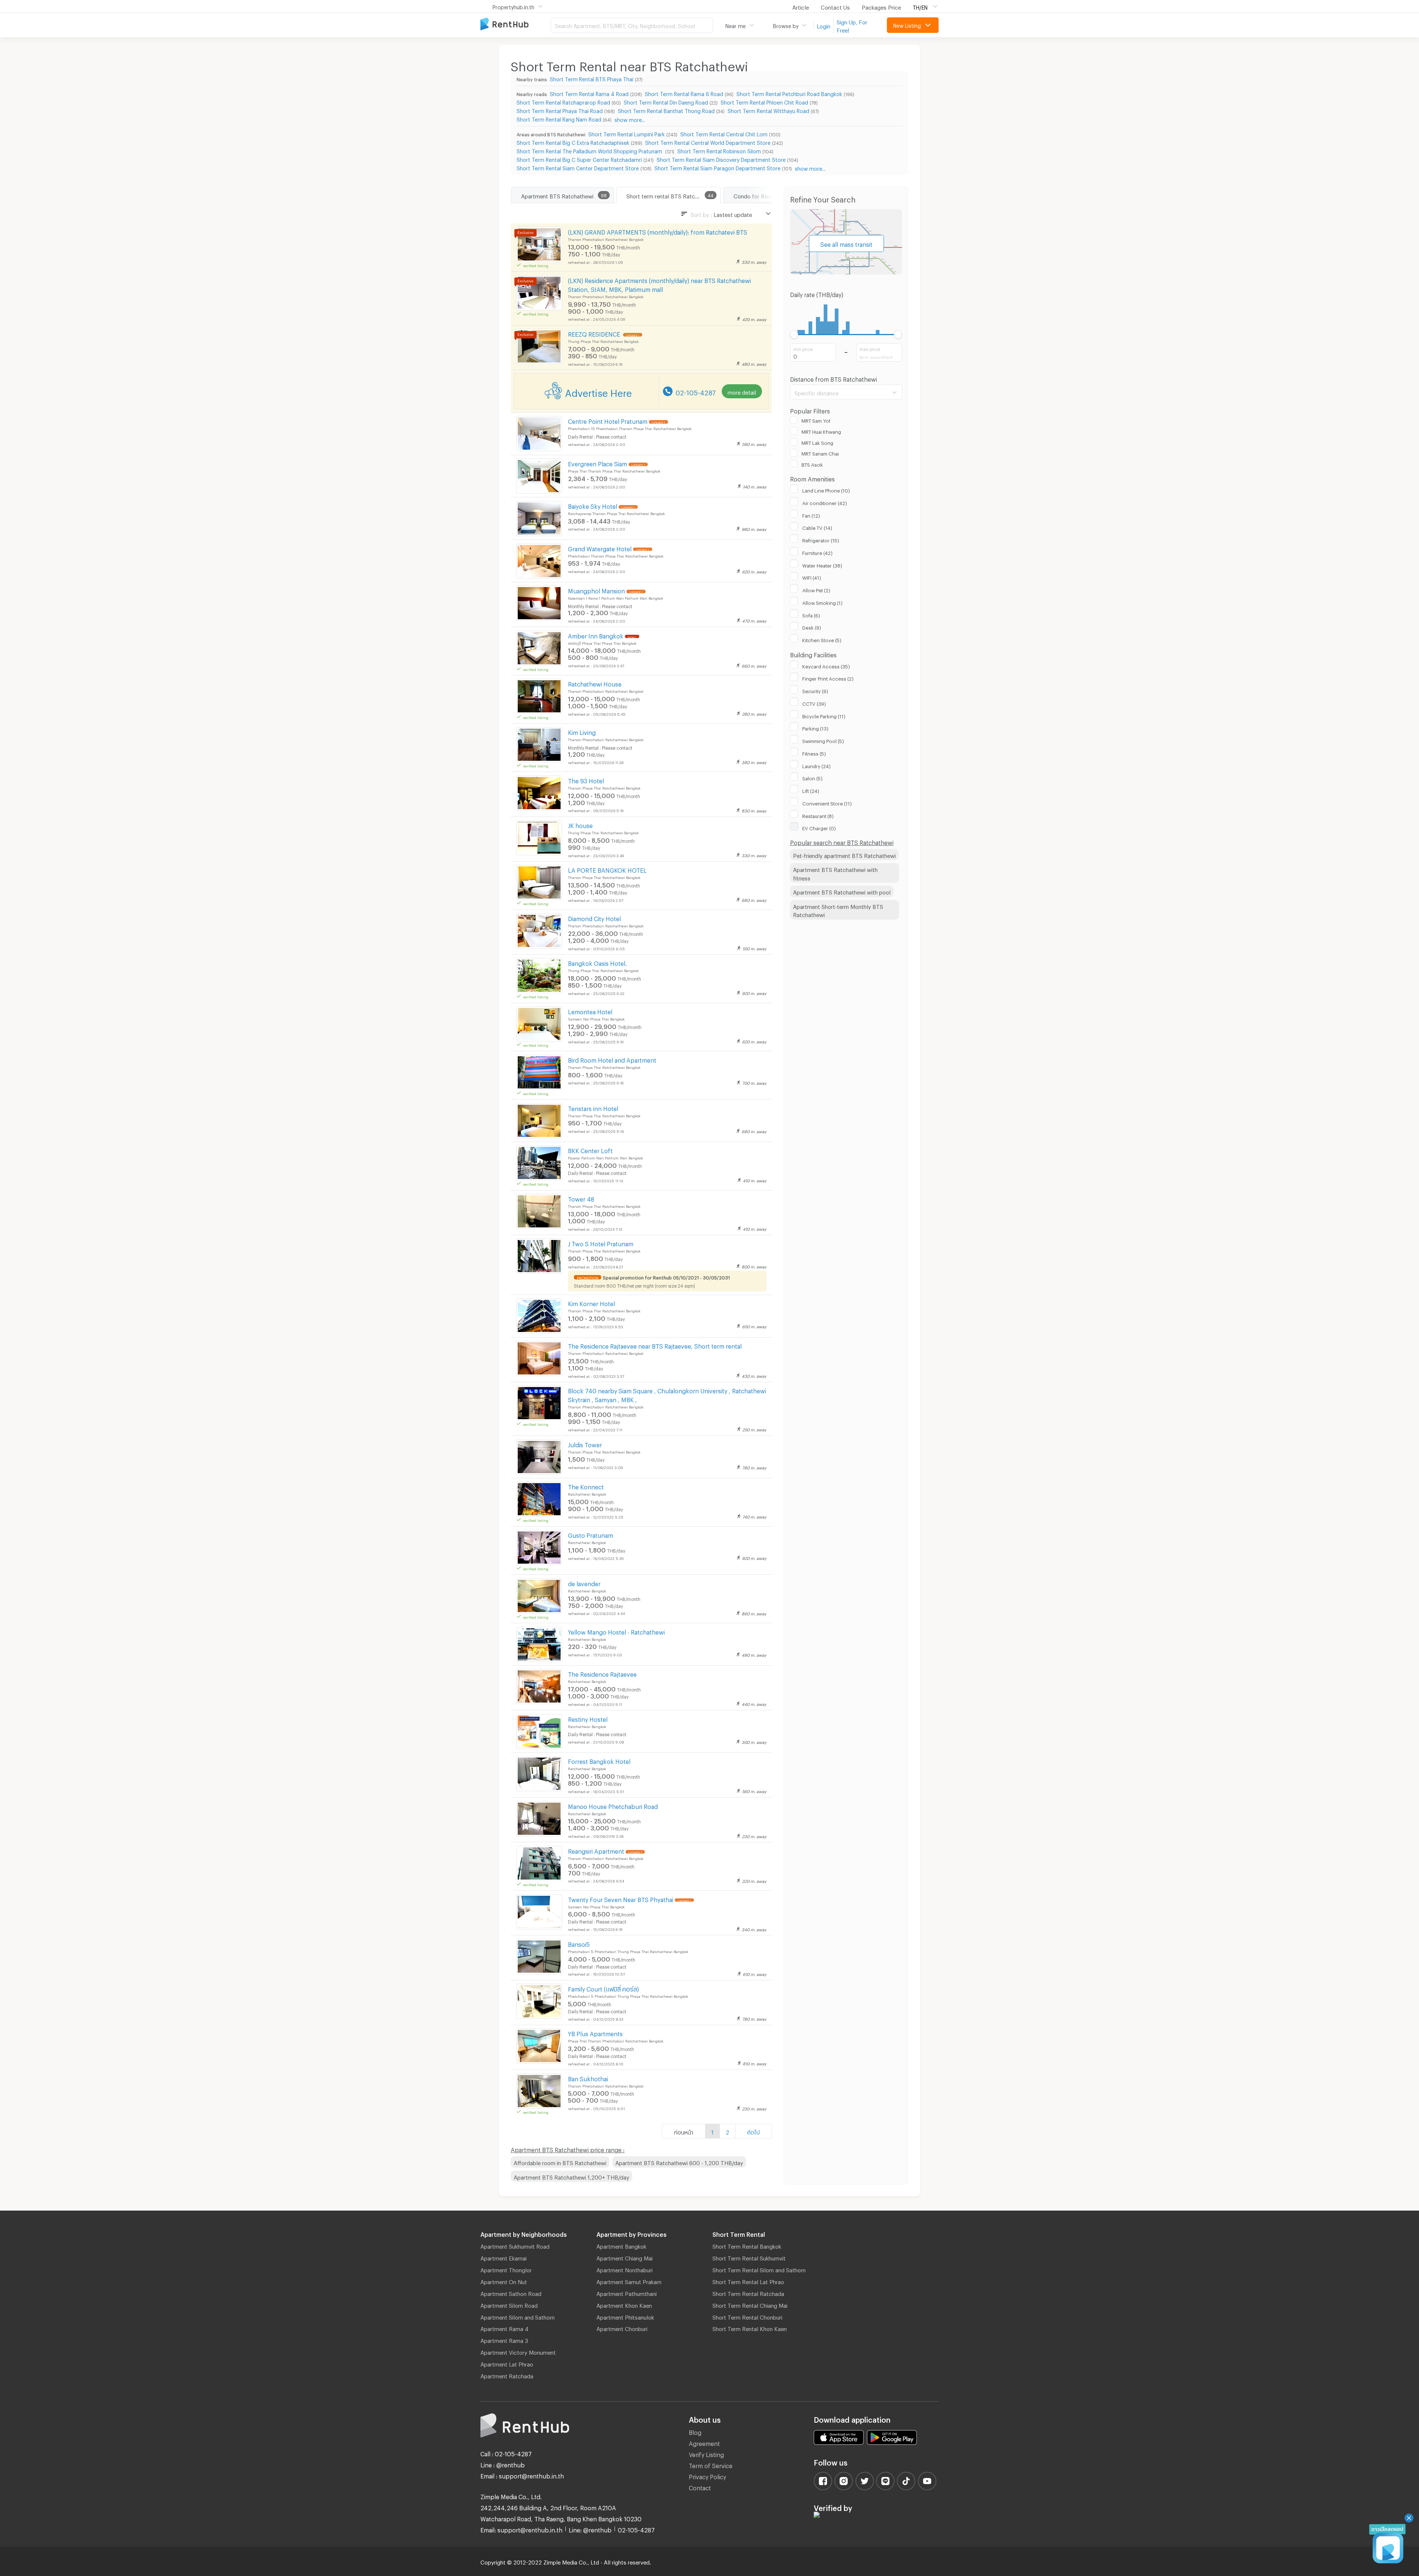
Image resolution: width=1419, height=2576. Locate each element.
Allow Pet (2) (816, 589)
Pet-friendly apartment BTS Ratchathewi (844, 855)
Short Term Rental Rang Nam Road (559, 118)
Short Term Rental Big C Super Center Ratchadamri (579, 159)
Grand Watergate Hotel (600, 548)
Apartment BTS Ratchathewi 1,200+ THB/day (571, 2176)
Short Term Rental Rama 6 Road (684, 93)
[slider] (794, 335)
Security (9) (815, 690)
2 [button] (727, 2131)
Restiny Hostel (588, 1718)
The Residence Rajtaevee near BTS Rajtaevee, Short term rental (655, 1345)
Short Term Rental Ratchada (748, 2293)
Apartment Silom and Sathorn (518, 2316)
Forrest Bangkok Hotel (599, 1760)
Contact (700, 2487)
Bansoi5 (579, 1943)
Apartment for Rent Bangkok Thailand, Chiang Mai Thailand (515, 25)
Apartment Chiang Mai (625, 2257)
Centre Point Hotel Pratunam (608, 420)
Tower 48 (581, 1198)
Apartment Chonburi (622, 2328)
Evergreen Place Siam (598, 463)
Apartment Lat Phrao (507, 2363)
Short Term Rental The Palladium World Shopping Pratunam (590, 150)
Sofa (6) (811, 614)
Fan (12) (811, 515)
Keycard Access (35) (826, 665)
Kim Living (582, 731)
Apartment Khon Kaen (624, 2304)
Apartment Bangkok (621, 2245)
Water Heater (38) (822, 565)
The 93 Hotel (586, 780)
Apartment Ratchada (507, 2375)
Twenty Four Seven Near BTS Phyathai (621, 1899)
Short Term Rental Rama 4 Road (589, 93)
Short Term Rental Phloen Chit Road (764, 101)
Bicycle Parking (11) (824, 715)
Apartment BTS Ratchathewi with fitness (835, 873)
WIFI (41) (812, 577)
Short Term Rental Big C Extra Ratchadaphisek (573, 142)
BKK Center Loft (590, 1150)
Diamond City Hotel (594, 918)
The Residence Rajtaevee (602, 1673)
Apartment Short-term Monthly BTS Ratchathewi (838, 910)
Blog (695, 2431)
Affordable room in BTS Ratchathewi (560, 2162)
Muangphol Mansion (596, 590)
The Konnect (586, 1486)
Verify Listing (706, 2454)
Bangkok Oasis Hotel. (597, 962)
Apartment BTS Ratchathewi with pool (842, 891)
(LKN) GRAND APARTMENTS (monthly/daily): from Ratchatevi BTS (658, 231)
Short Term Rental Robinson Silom (719, 150)
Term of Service (711, 2465)
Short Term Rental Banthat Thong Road (666, 110)
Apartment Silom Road (509, 2304)
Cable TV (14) (817, 527)
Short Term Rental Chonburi (747, 2316)
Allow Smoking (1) (822, 602)
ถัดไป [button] (753, 2131)
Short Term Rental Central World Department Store (708, 142)
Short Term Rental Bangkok (747, 2245)
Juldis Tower (585, 1444)
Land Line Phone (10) (826, 490)
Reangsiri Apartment (596, 1850)
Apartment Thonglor (506, 2269)
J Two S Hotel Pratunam (601, 1243)
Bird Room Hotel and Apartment (612, 1059)
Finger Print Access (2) (828, 678)
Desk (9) (812, 627)
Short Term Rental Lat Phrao (748, 2281)
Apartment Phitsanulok (625, 2316)
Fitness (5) (814, 753)
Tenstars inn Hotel (593, 1108)
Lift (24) (811, 790)
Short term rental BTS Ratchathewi (671, 195)
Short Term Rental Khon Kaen (750, 2328)
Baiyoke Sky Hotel (593, 505)
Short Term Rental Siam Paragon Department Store (717, 167)
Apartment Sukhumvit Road (515, 2245)
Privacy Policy (707, 2476)
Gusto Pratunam (591, 1534)
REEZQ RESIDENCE (595, 333)
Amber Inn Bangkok (596, 635)
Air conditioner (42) (825, 502)
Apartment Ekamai (503, 2257)
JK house (580, 824)
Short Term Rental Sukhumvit (749, 2257)
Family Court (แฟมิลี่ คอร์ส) (603, 1988)
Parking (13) (815, 728)
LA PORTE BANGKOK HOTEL (607, 869)
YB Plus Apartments (595, 2033)
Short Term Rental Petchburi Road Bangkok (789, 93)
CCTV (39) (814, 703)
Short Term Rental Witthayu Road (768, 110)
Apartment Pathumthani (627, 2293)
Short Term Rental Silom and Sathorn (759, 2269)
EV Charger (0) (819, 827)
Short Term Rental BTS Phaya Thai (592, 78)
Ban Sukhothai (588, 2078)
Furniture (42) (817, 552)
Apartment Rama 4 (504, 2328)
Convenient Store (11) (827, 803)
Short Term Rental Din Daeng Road (666, 101)
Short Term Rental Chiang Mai (750, 2304)
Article (801, 6)
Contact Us (835, 6)
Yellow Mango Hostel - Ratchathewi (616, 1631)
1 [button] (712, 2131)
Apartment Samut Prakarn (629, 2281)
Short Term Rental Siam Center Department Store (578, 167)
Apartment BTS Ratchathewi (557, 195)
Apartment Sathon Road (511, 2293)
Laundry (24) (816, 765)
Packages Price (881, 6)
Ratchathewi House (595, 683)
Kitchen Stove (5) (822, 639)
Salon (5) (812, 777)
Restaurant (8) (818, 815)
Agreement (704, 2442)
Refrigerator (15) (821, 539)
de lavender (584, 1583)
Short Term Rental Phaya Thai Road (560, 110)
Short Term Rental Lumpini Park (627, 133)
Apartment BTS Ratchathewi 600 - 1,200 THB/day (679, 2162)
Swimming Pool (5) (823, 740)
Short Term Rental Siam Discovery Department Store (721, 159)
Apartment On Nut (504, 2281)
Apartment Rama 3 (504, 2340)
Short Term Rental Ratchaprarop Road (563, 101)
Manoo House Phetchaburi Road (613, 1805)
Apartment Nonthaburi (625, 2269)
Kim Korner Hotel (591, 1303)
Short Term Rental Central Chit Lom (724, 133)
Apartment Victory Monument (518, 2351)
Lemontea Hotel (590, 1011)
